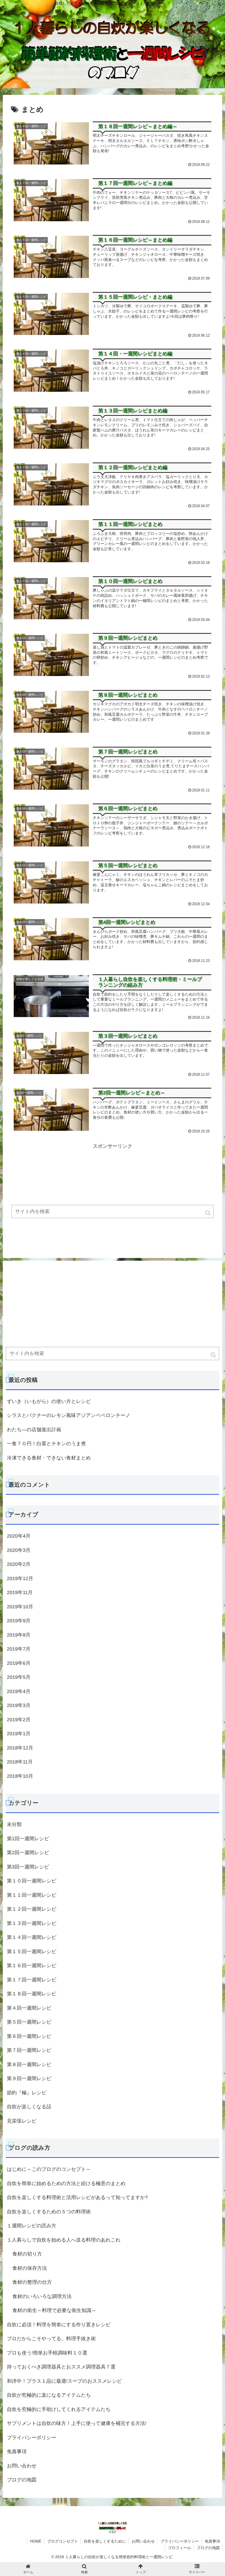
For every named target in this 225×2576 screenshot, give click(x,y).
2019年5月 (19, 1677)
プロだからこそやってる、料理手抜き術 (51, 2339)
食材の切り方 (27, 2254)
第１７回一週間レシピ (32, 1980)
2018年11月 (20, 1762)
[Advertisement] (113, 1189)
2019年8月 (19, 1635)
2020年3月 (19, 1550)
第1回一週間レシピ (28, 1839)
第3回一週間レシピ (28, 1867)
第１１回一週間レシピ (32, 1895)
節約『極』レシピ (27, 2093)
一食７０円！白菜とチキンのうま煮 (46, 1444)
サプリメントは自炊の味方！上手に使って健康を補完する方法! (77, 2423)
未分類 (14, 1824)
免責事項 (17, 2452)
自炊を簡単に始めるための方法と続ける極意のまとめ (66, 2183)
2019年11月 (20, 1592)
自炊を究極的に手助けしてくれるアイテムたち (59, 2409)
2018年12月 (20, 1748)
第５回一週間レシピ (29, 2022)
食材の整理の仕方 (32, 2282)
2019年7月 (19, 1649)
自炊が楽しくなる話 (29, 2107)
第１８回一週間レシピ (32, 1994)
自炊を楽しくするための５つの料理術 (49, 2212)
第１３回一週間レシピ (32, 1923)
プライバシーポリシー (32, 2438)
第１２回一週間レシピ (32, 1909)
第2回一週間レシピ (28, 1853)
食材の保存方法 (30, 2268)
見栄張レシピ (22, 2121)
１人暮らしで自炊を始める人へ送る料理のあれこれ (64, 2240)
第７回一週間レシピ (29, 2050)
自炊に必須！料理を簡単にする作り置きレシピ (59, 2325)
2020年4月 (19, 1536)
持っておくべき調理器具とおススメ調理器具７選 (61, 2367)
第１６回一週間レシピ (32, 1966)
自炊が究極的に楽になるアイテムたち (49, 2395)
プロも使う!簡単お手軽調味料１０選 (47, 2353)
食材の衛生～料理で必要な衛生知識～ (54, 2310)
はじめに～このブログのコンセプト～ (49, 2169)
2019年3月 (19, 1705)
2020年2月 (19, 1564)
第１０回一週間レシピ (32, 1881)
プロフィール (179, 2548)
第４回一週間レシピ (29, 2008)
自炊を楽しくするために (105, 2541)
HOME (36, 2541)
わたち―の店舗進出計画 (34, 1430)
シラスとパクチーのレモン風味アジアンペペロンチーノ (69, 1415)
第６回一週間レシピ (29, 2036)
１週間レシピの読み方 (32, 2226)
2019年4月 (19, 1691)
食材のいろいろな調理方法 (42, 2296)
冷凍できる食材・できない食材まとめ (49, 1458)
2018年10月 (20, 1776)
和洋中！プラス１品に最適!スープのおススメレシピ (64, 2381)
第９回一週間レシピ (29, 2078)
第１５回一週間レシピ (32, 1952)
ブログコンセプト (63, 2541)
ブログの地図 (22, 2480)
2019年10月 (20, 1607)
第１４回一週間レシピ (32, 1937)
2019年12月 (20, 1578)
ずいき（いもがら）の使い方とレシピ (49, 1401)
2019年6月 (19, 1663)
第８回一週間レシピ (29, 2064)
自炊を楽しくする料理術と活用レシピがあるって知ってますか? (77, 2197)
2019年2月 (19, 1720)
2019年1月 (19, 1734)
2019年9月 (19, 1621)
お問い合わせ (22, 2466)
